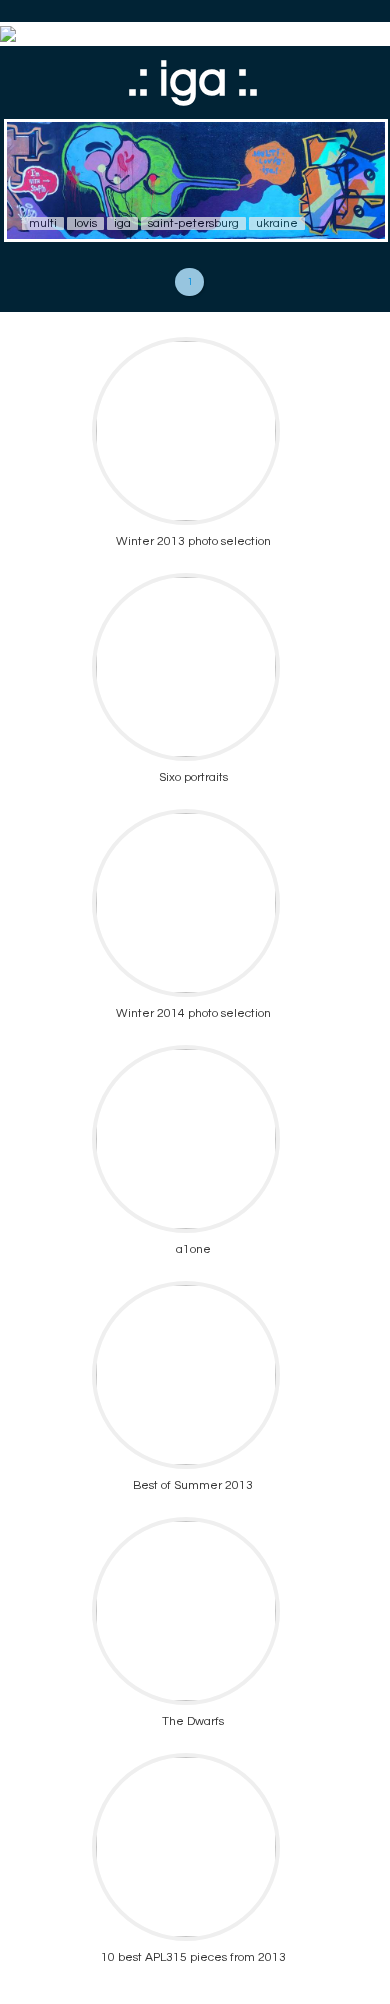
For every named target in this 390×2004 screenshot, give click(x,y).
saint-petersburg (193, 223)
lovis (85, 223)
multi (43, 223)
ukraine (277, 223)
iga (122, 223)
